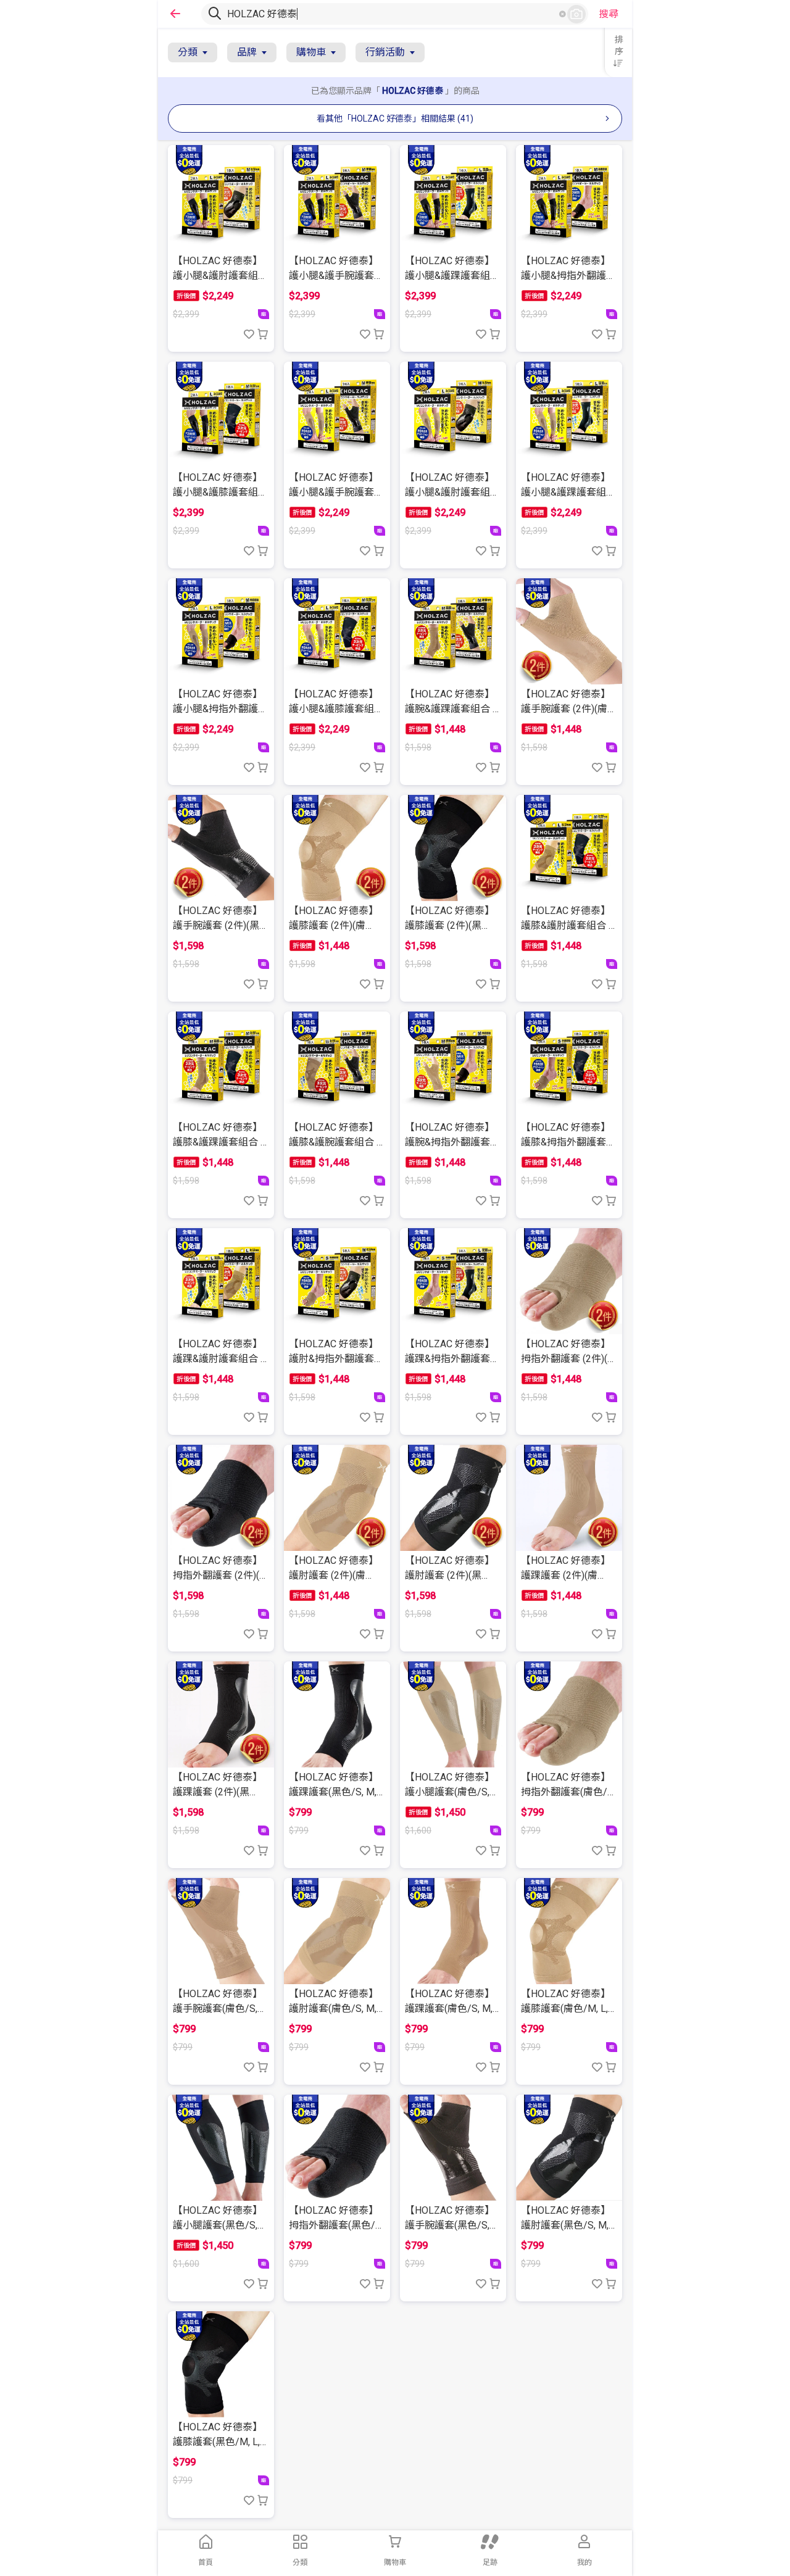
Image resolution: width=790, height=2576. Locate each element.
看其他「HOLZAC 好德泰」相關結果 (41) (395, 118)
